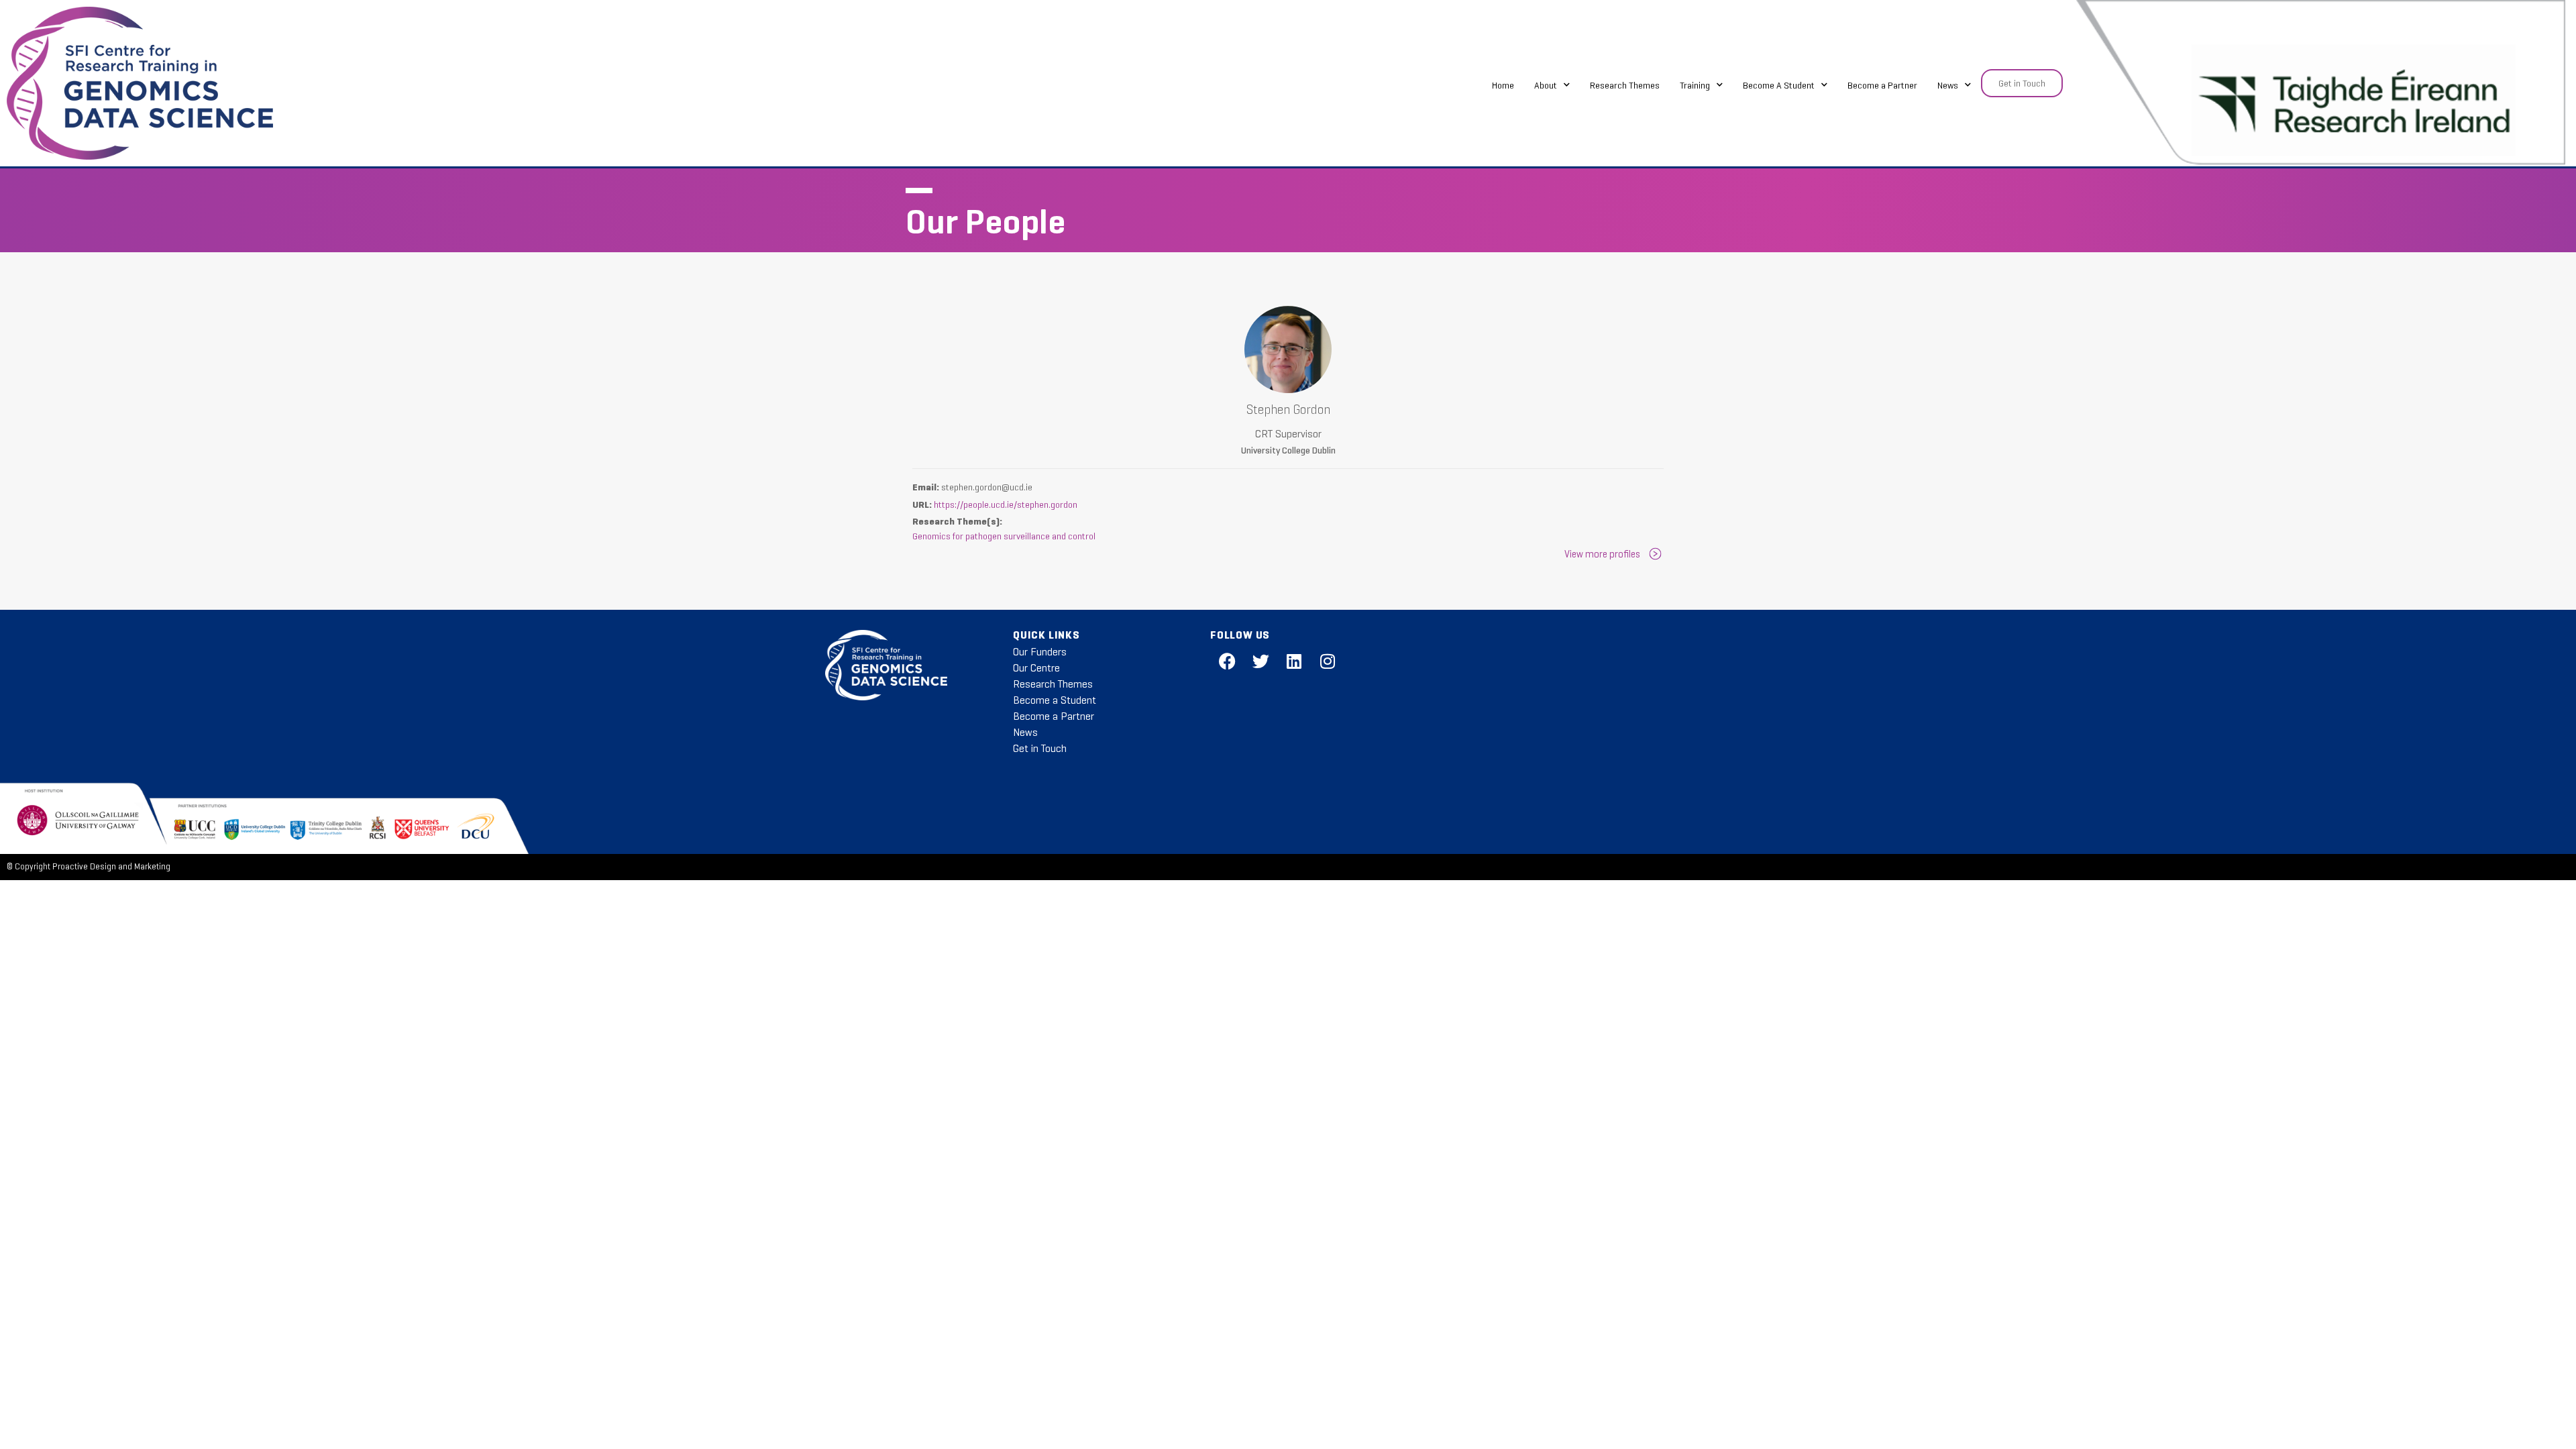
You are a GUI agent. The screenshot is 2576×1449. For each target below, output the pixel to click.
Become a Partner (1882, 85)
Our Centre (1036, 668)
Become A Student (1779, 85)
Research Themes (1625, 85)
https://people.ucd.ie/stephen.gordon (1006, 504)
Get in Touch (1040, 748)
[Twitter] (1260, 661)
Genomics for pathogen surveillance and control (1004, 536)
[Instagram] (1328, 661)
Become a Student (1055, 700)
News (1948, 85)
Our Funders (1040, 652)
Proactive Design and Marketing (111, 867)
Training (1695, 85)
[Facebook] (1227, 661)
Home (1503, 85)
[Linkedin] (1294, 661)
